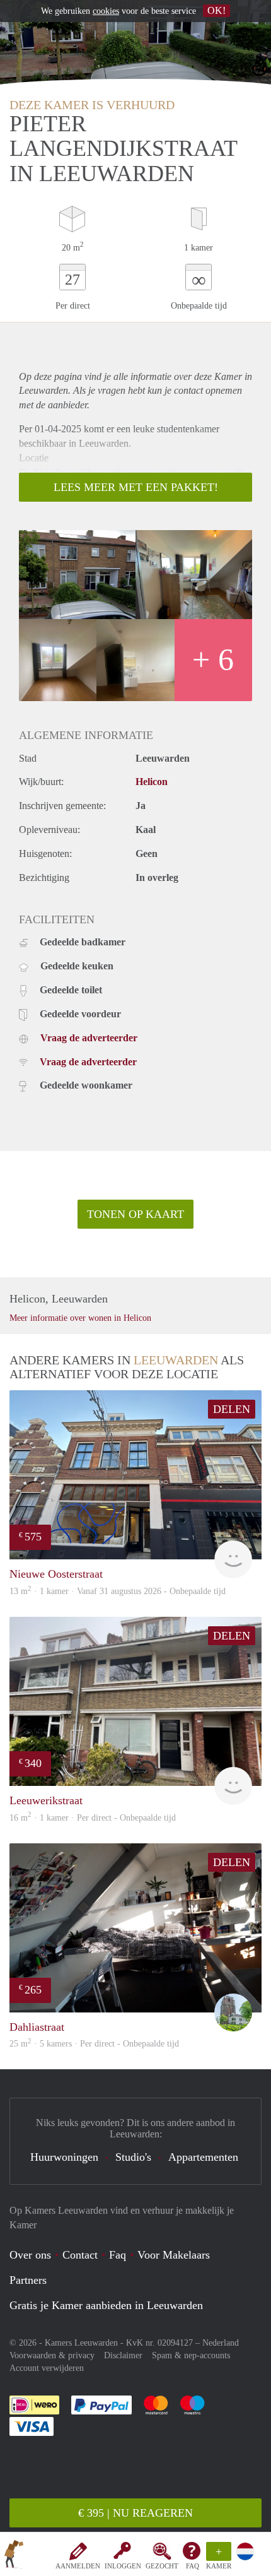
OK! (216, 10)
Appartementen (203, 2157)
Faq (118, 2255)
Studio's (133, 2157)
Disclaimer (123, 2355)
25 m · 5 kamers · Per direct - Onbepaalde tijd (94, 2044)
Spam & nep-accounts (191, 2355)
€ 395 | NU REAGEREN (135, 2513)
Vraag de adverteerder (89, 1038)
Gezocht (162, 2566)
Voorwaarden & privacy (52, 2355)
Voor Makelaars (174, 2255)
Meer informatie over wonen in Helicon (80, 1318)
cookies (106, 11)
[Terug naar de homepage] (14, 2556)
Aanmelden (78, 2566)
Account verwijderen (47, 2368)
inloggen (123, 2566)
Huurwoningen (64, 2157)
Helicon (152, 782)
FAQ (193, 2566)
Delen (232, 1409)
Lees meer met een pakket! (136, 487)
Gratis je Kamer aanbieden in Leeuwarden (106, 2305)
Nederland (221, 2343)
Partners (28, 2280)
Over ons (30, 2255)
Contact (80, 2255)
